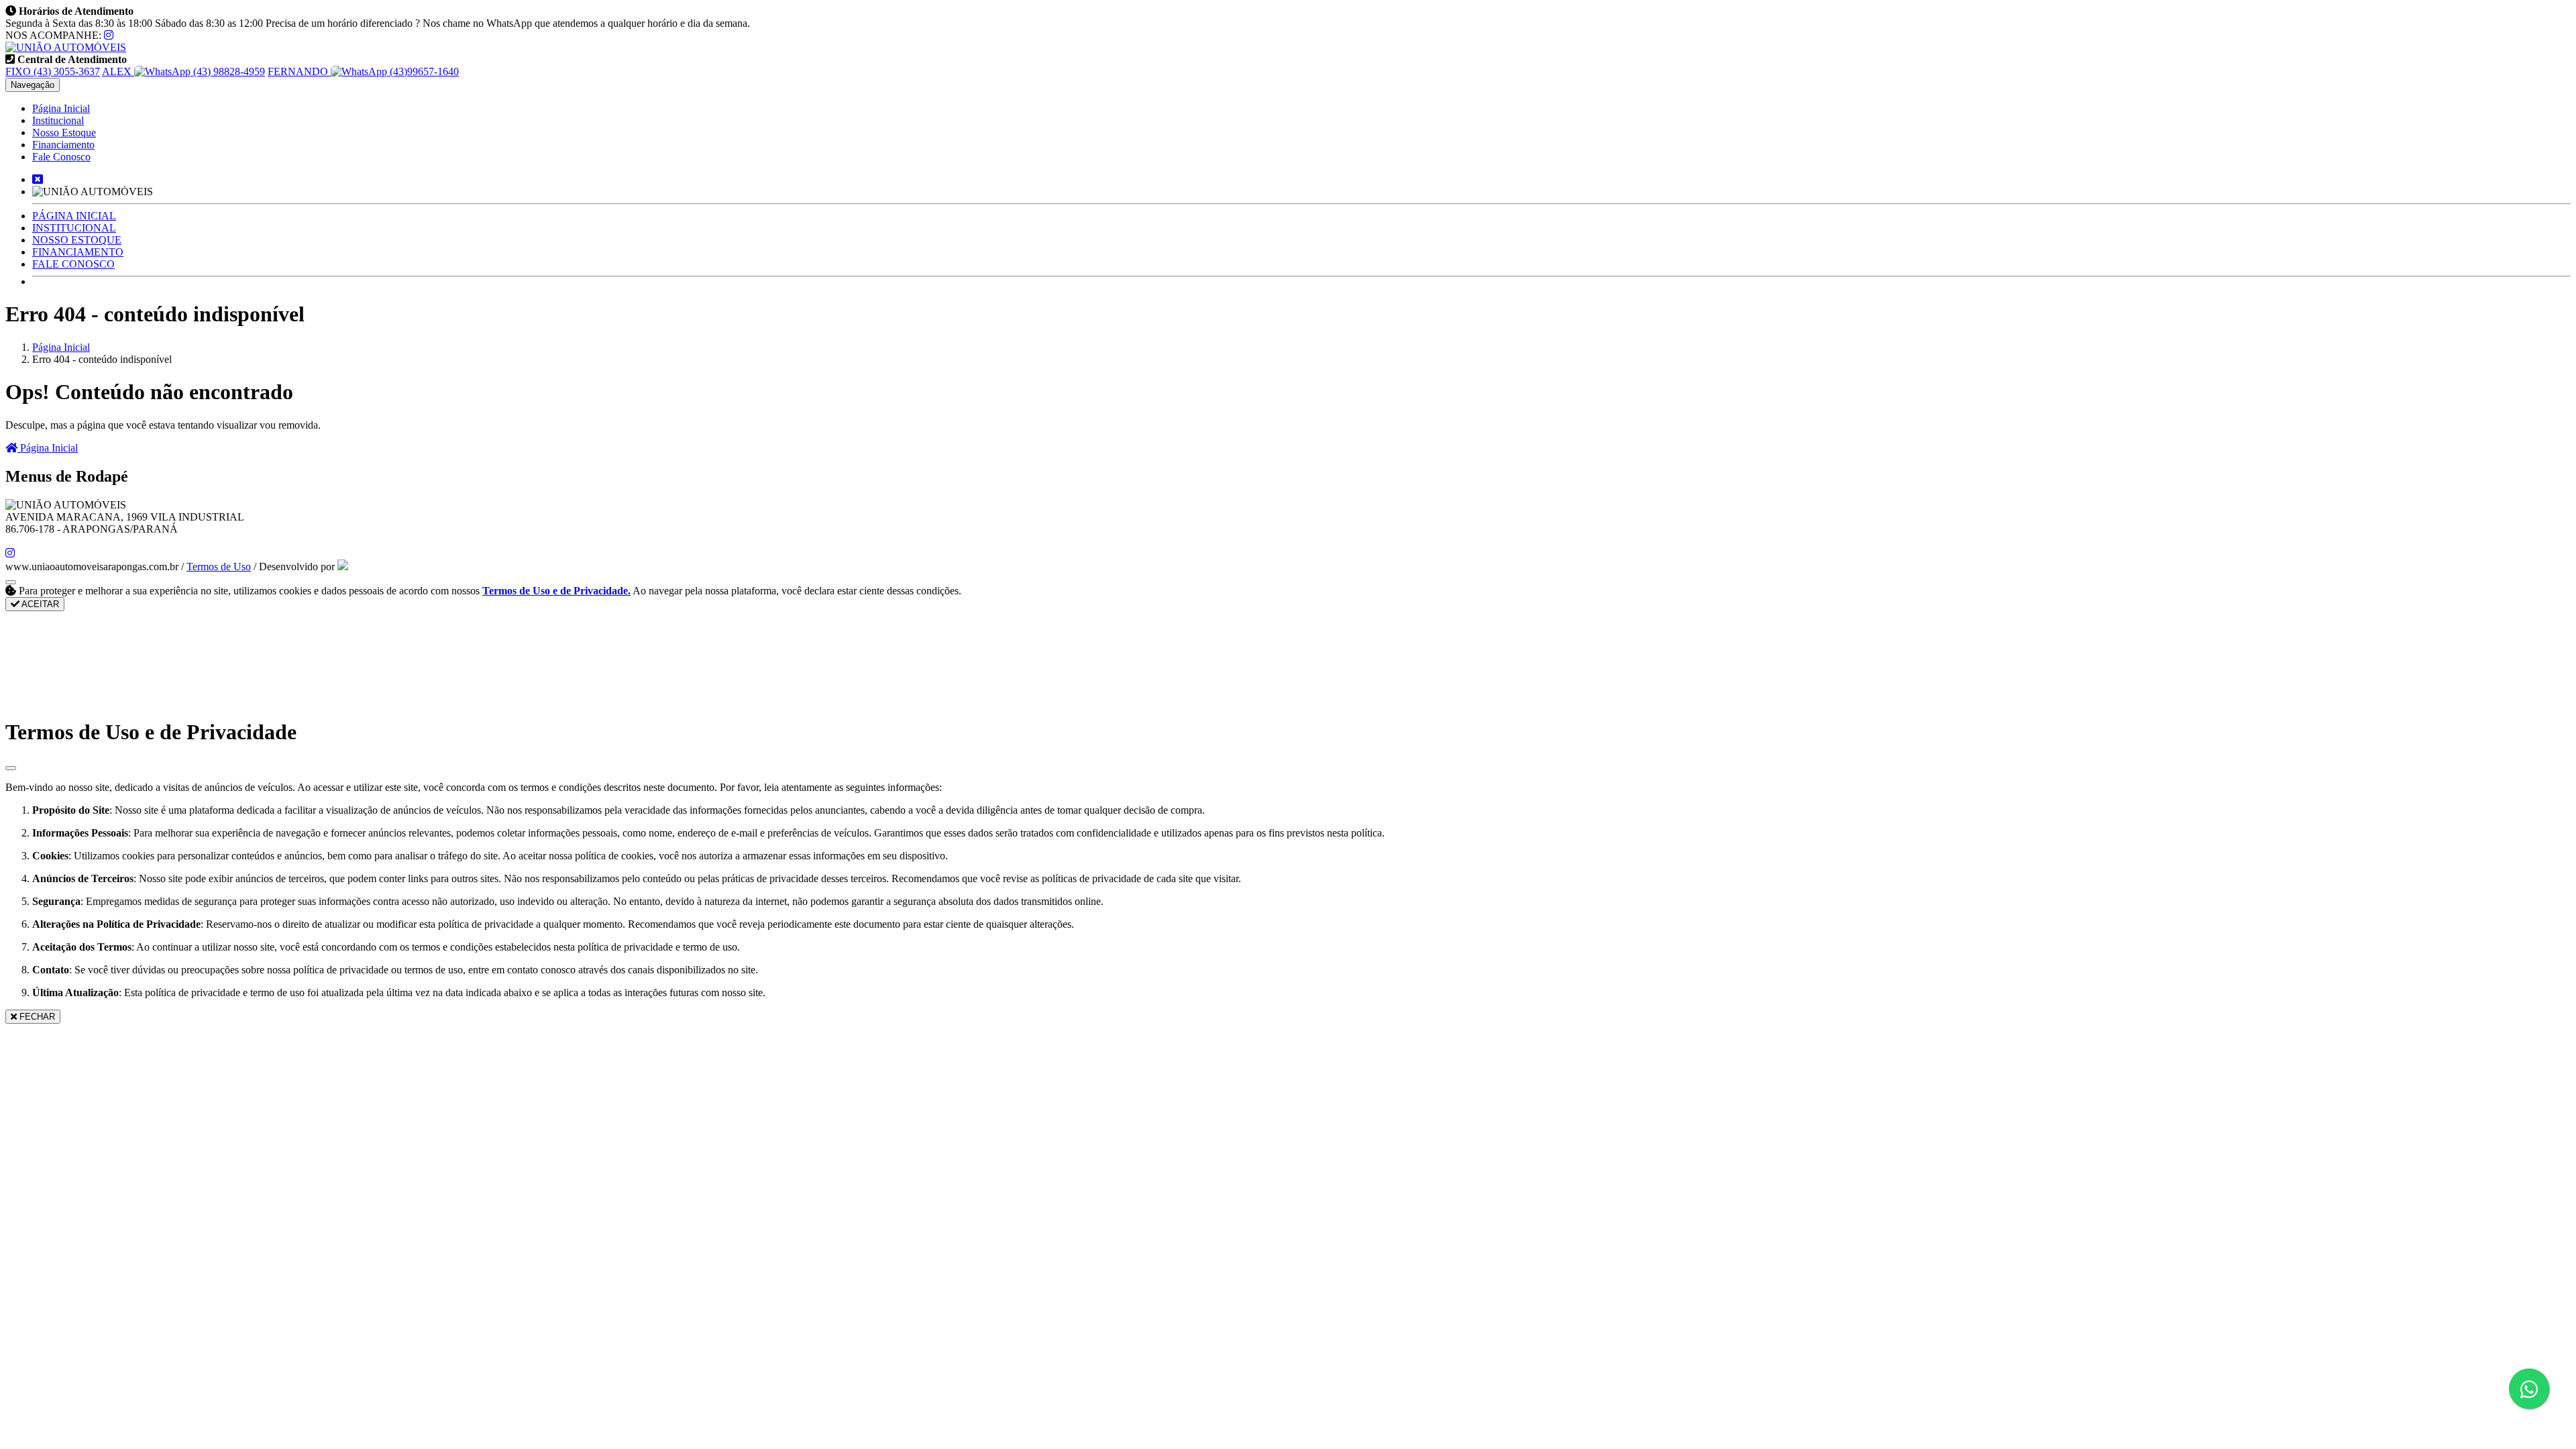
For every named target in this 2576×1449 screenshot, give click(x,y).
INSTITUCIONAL (74, 228)
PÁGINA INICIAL (74, 216)
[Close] (11, 768)
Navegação (33, 85)
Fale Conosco (61, 157)
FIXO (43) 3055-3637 (53, 71)
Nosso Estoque (64, 132)
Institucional (58, 120)
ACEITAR (39, 604)
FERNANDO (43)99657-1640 (363, 71)
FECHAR (36, 1017)
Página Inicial (61, 108)
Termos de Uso (219, 567)
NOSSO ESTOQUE (77, 240)
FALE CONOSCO (73, 264)
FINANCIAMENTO (78, 252)
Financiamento (63, 145)
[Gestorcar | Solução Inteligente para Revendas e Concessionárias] (343, 567)
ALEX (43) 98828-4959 (183, 71)
